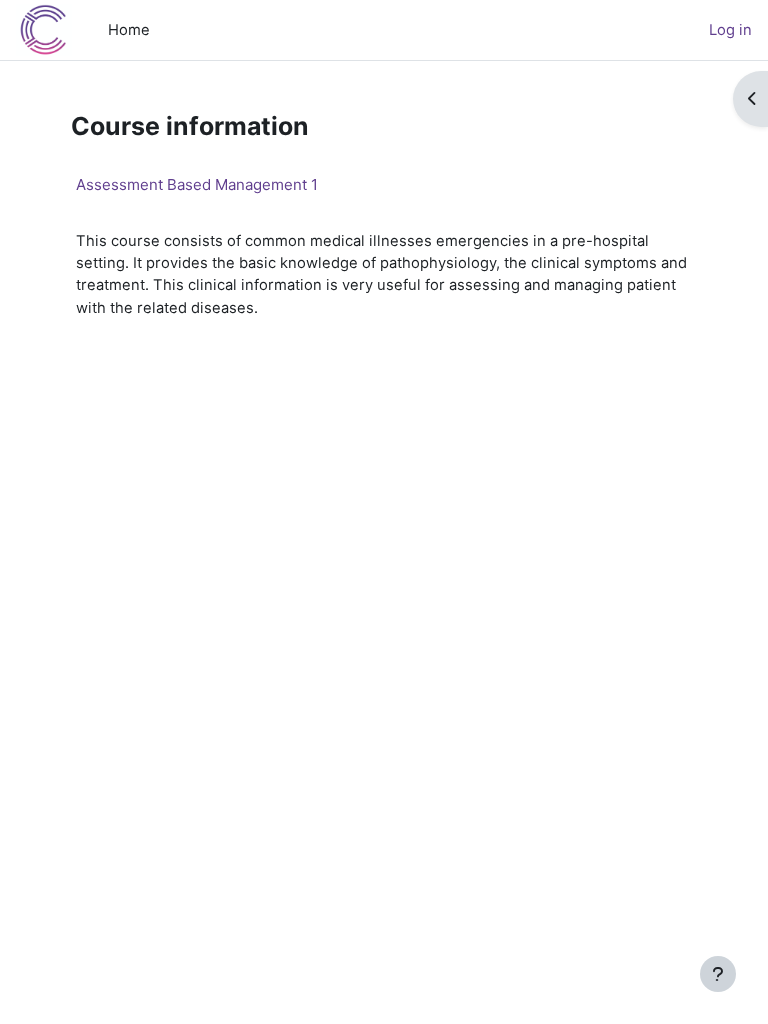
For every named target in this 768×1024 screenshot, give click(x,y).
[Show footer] (718, 974)
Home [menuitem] (129, 30)
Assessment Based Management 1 (197, 184)
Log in (730, 30)
